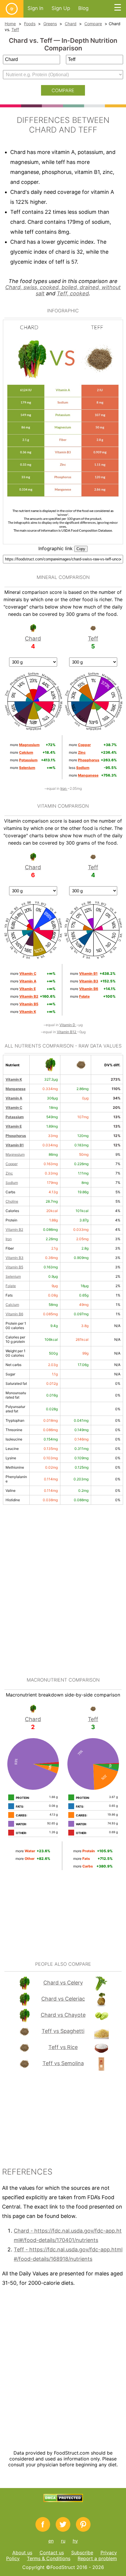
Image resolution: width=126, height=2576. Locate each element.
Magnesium (15, 1154)
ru (63, 2541)
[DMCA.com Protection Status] (63, 2500)
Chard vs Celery (63, 1983)
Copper (12, 1164)
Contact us (52, 2553)
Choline (12, 1201)
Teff (15, 29)
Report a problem (97, 2558)
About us (22, 2553)
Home (10, 24)
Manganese (16, 1089)
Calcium (12, 1305)
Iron (64, 788)
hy (75, 2541)
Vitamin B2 (14, 1229)
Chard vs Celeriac (63, 1999)
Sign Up (61, 8)
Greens (50, 24)
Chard (71, 24)
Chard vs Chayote (63, 2015)
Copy (81, 549)
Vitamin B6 (14, 1314)
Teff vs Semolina (63, 2063)
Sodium (12, 1183)
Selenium (13, 1276)
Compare (93, 24)
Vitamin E (14, 1126)
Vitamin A (14, 1098)
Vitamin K (14, 1079)
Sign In (35, 8)
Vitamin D (68, 1025)
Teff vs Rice (63, 2047)
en (51, 2541)
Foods (30, 24)
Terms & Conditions (49, 2558)
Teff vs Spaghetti (63, 2031)
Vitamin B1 (15, 1145)
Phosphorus (16, 1136)
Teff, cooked (73, 293)
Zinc (9, 1173)
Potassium (15, 1117)
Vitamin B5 (14, 1267)
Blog (83, 8)
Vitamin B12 (67, 1032)
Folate (11, 1286)
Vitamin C (14, 1107)
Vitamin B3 (15, 1258)
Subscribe (82, 2553)
